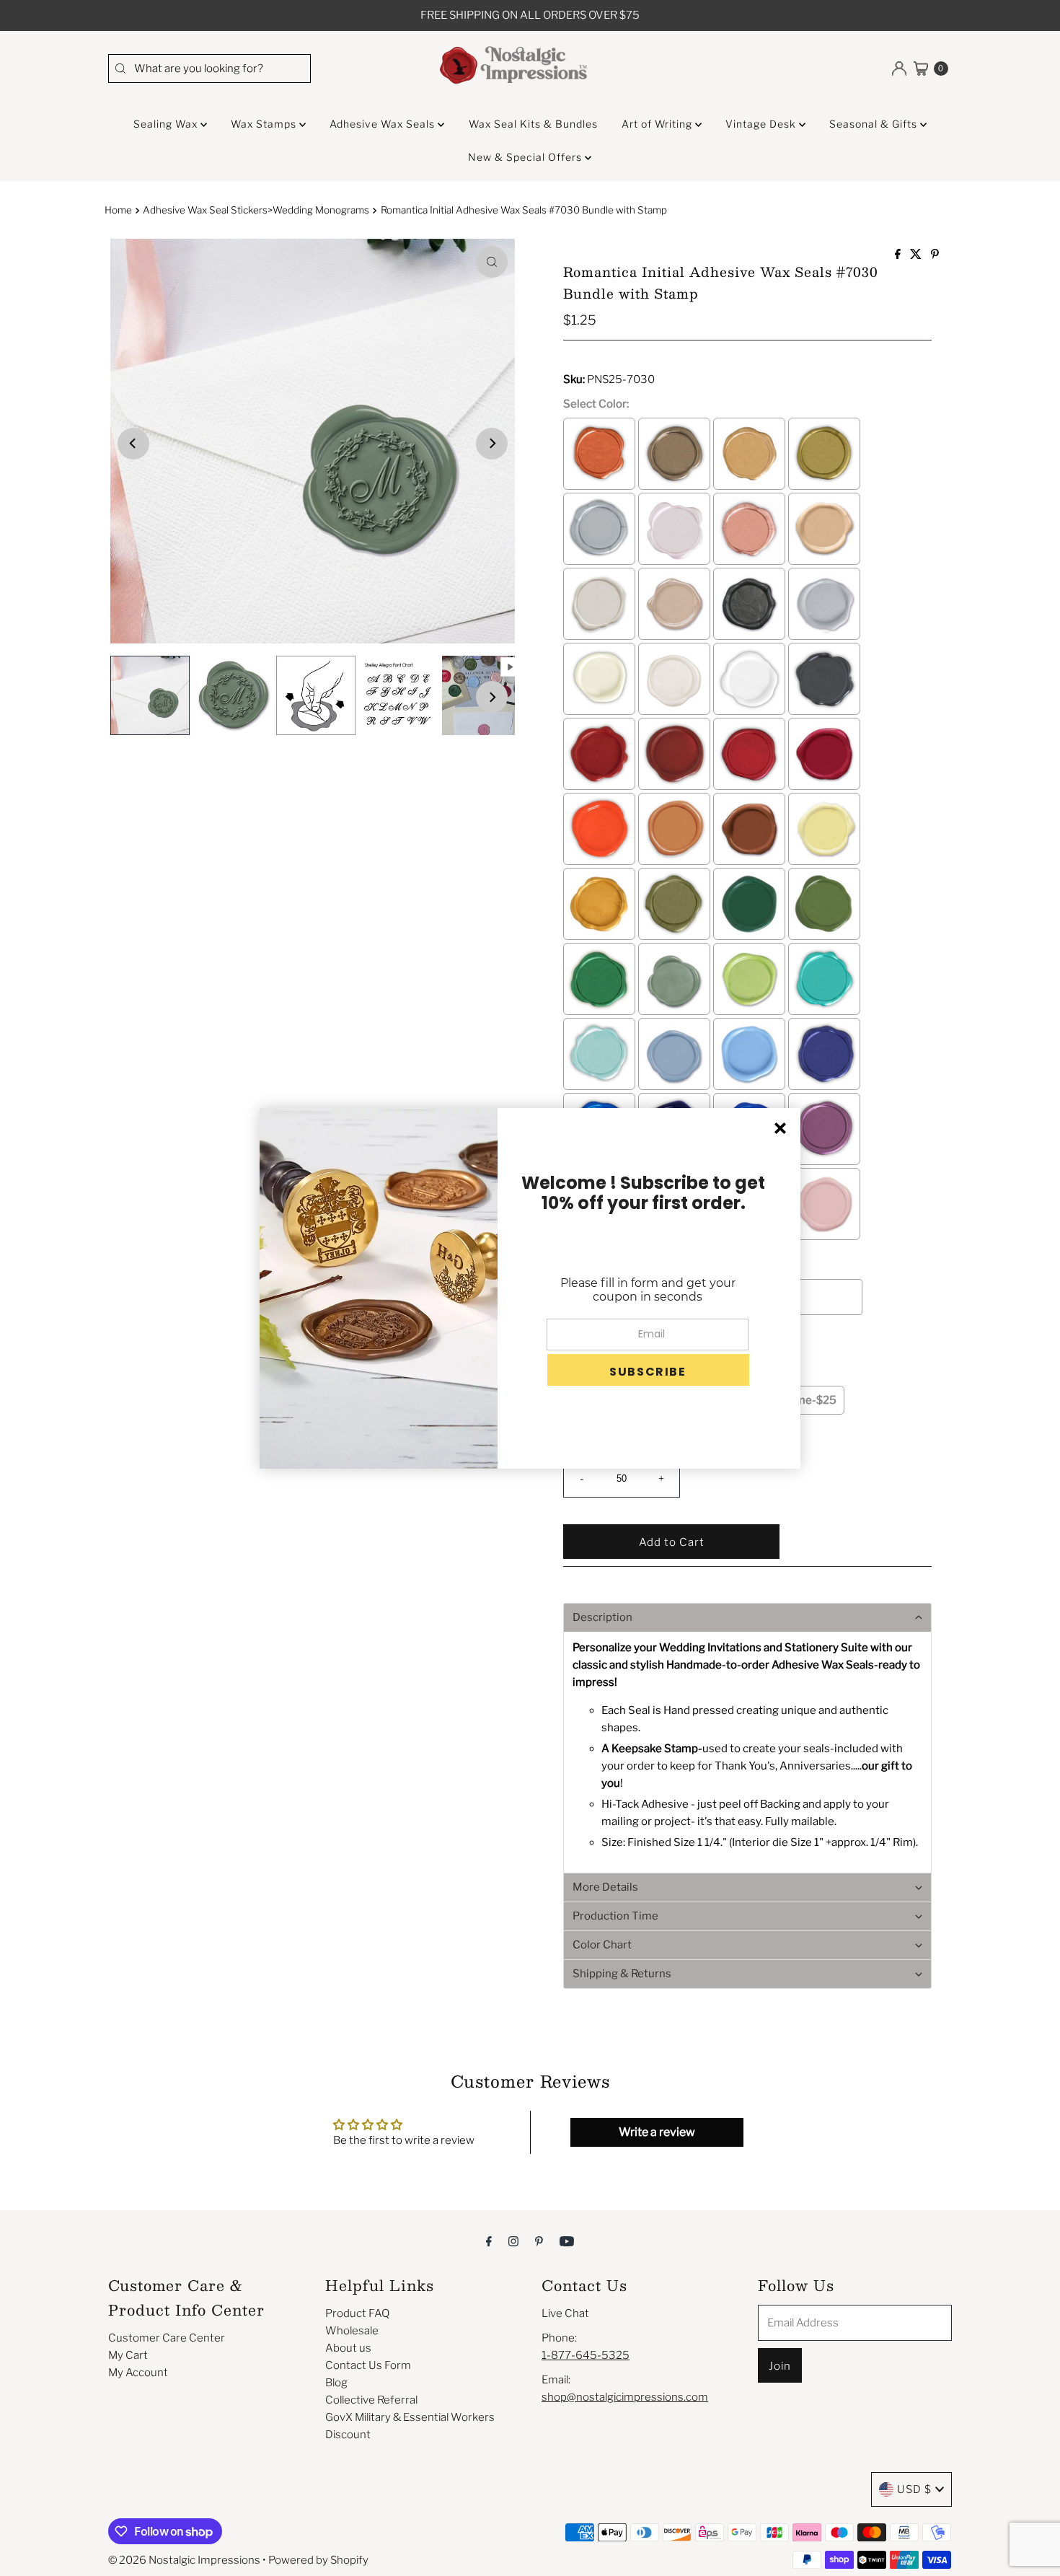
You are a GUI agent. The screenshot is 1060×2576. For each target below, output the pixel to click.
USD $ (914, 2489)
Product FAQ (357, 2313)
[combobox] (209, 69)
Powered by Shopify (318, 2560)
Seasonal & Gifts (875, 124)
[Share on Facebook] (899, 255)
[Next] (492, 444)
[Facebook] (489, 2241)
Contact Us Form (368, 2365)
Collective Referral (371, 2400)
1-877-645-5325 (586, 2355)
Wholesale (352, 2331)
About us (348, 2348)
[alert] (530, 1288)
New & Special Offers (526, 157)
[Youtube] (567, 2241)
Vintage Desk (762, 124)
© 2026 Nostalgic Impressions (184, 2560)
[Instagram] (513, 2241)
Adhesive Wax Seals (384, 124)
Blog (336, 2383)
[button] (747, 1617)
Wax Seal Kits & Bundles (533, 124)
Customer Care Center (167, 2338)
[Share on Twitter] (917, 255)
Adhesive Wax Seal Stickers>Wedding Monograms (256, 210)
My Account (138, 2373)
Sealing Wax (167, 124)
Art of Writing (658, 124)
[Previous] (133, 444)
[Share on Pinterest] (935, 255)
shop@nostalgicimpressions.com (625, 2397)
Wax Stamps (265, 124)
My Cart (128, 2355)
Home (118, 210)
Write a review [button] (657, 2132)
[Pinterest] (539, 2241)
